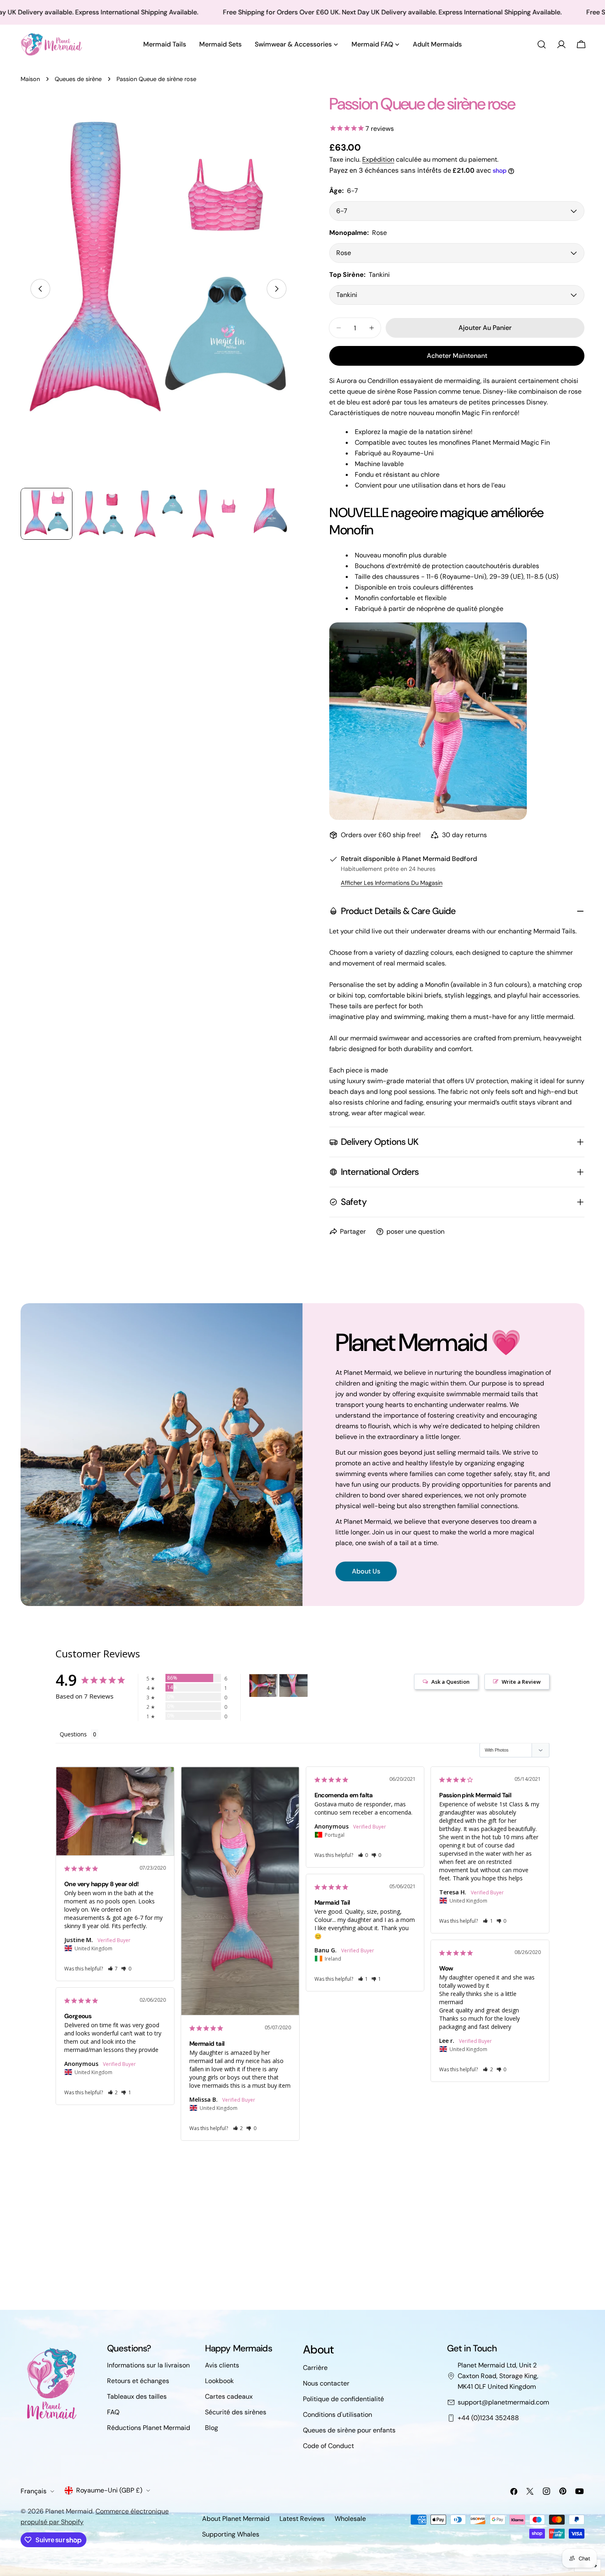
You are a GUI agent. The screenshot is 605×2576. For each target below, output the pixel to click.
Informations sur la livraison (148, 2365)
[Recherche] (542, 44)
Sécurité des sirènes (236, 2412)
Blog (212, 2428)
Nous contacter (326, 2383)
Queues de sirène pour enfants (349, 2430)
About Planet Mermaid (236, 2519)
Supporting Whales (231, 2534)
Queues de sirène (78, 79)
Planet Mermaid (69, 2511)
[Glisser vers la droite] (277, 289)
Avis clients (222, 2365)
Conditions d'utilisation (337, 2415)
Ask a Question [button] (450, 1682)
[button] (113, 1969)
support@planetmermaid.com (503, 2402)
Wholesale (350, 2519)
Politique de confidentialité (343, 2399)
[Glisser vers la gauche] (40, 289)
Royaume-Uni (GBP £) (109, 2490)
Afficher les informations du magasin (392, 883)
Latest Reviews (302, 2519)
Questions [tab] (73, 1734)
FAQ (113, 2412)
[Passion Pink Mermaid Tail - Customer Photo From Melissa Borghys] (293, 1686)
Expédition (378, 159)
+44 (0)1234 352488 (488, 2418)
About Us (366, 1571)
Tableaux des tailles (137, 2396)
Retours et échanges (138, 2381)
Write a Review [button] (521, 1682)
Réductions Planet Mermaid (149, 2428)
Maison (30, 79)
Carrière (315, 2368)
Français (34, 2491)
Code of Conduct (328, 2446)
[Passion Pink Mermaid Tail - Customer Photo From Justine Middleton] (263, 1686)
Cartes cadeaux (229, 2396)
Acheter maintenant (457, 356)
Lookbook (219, 2381)
